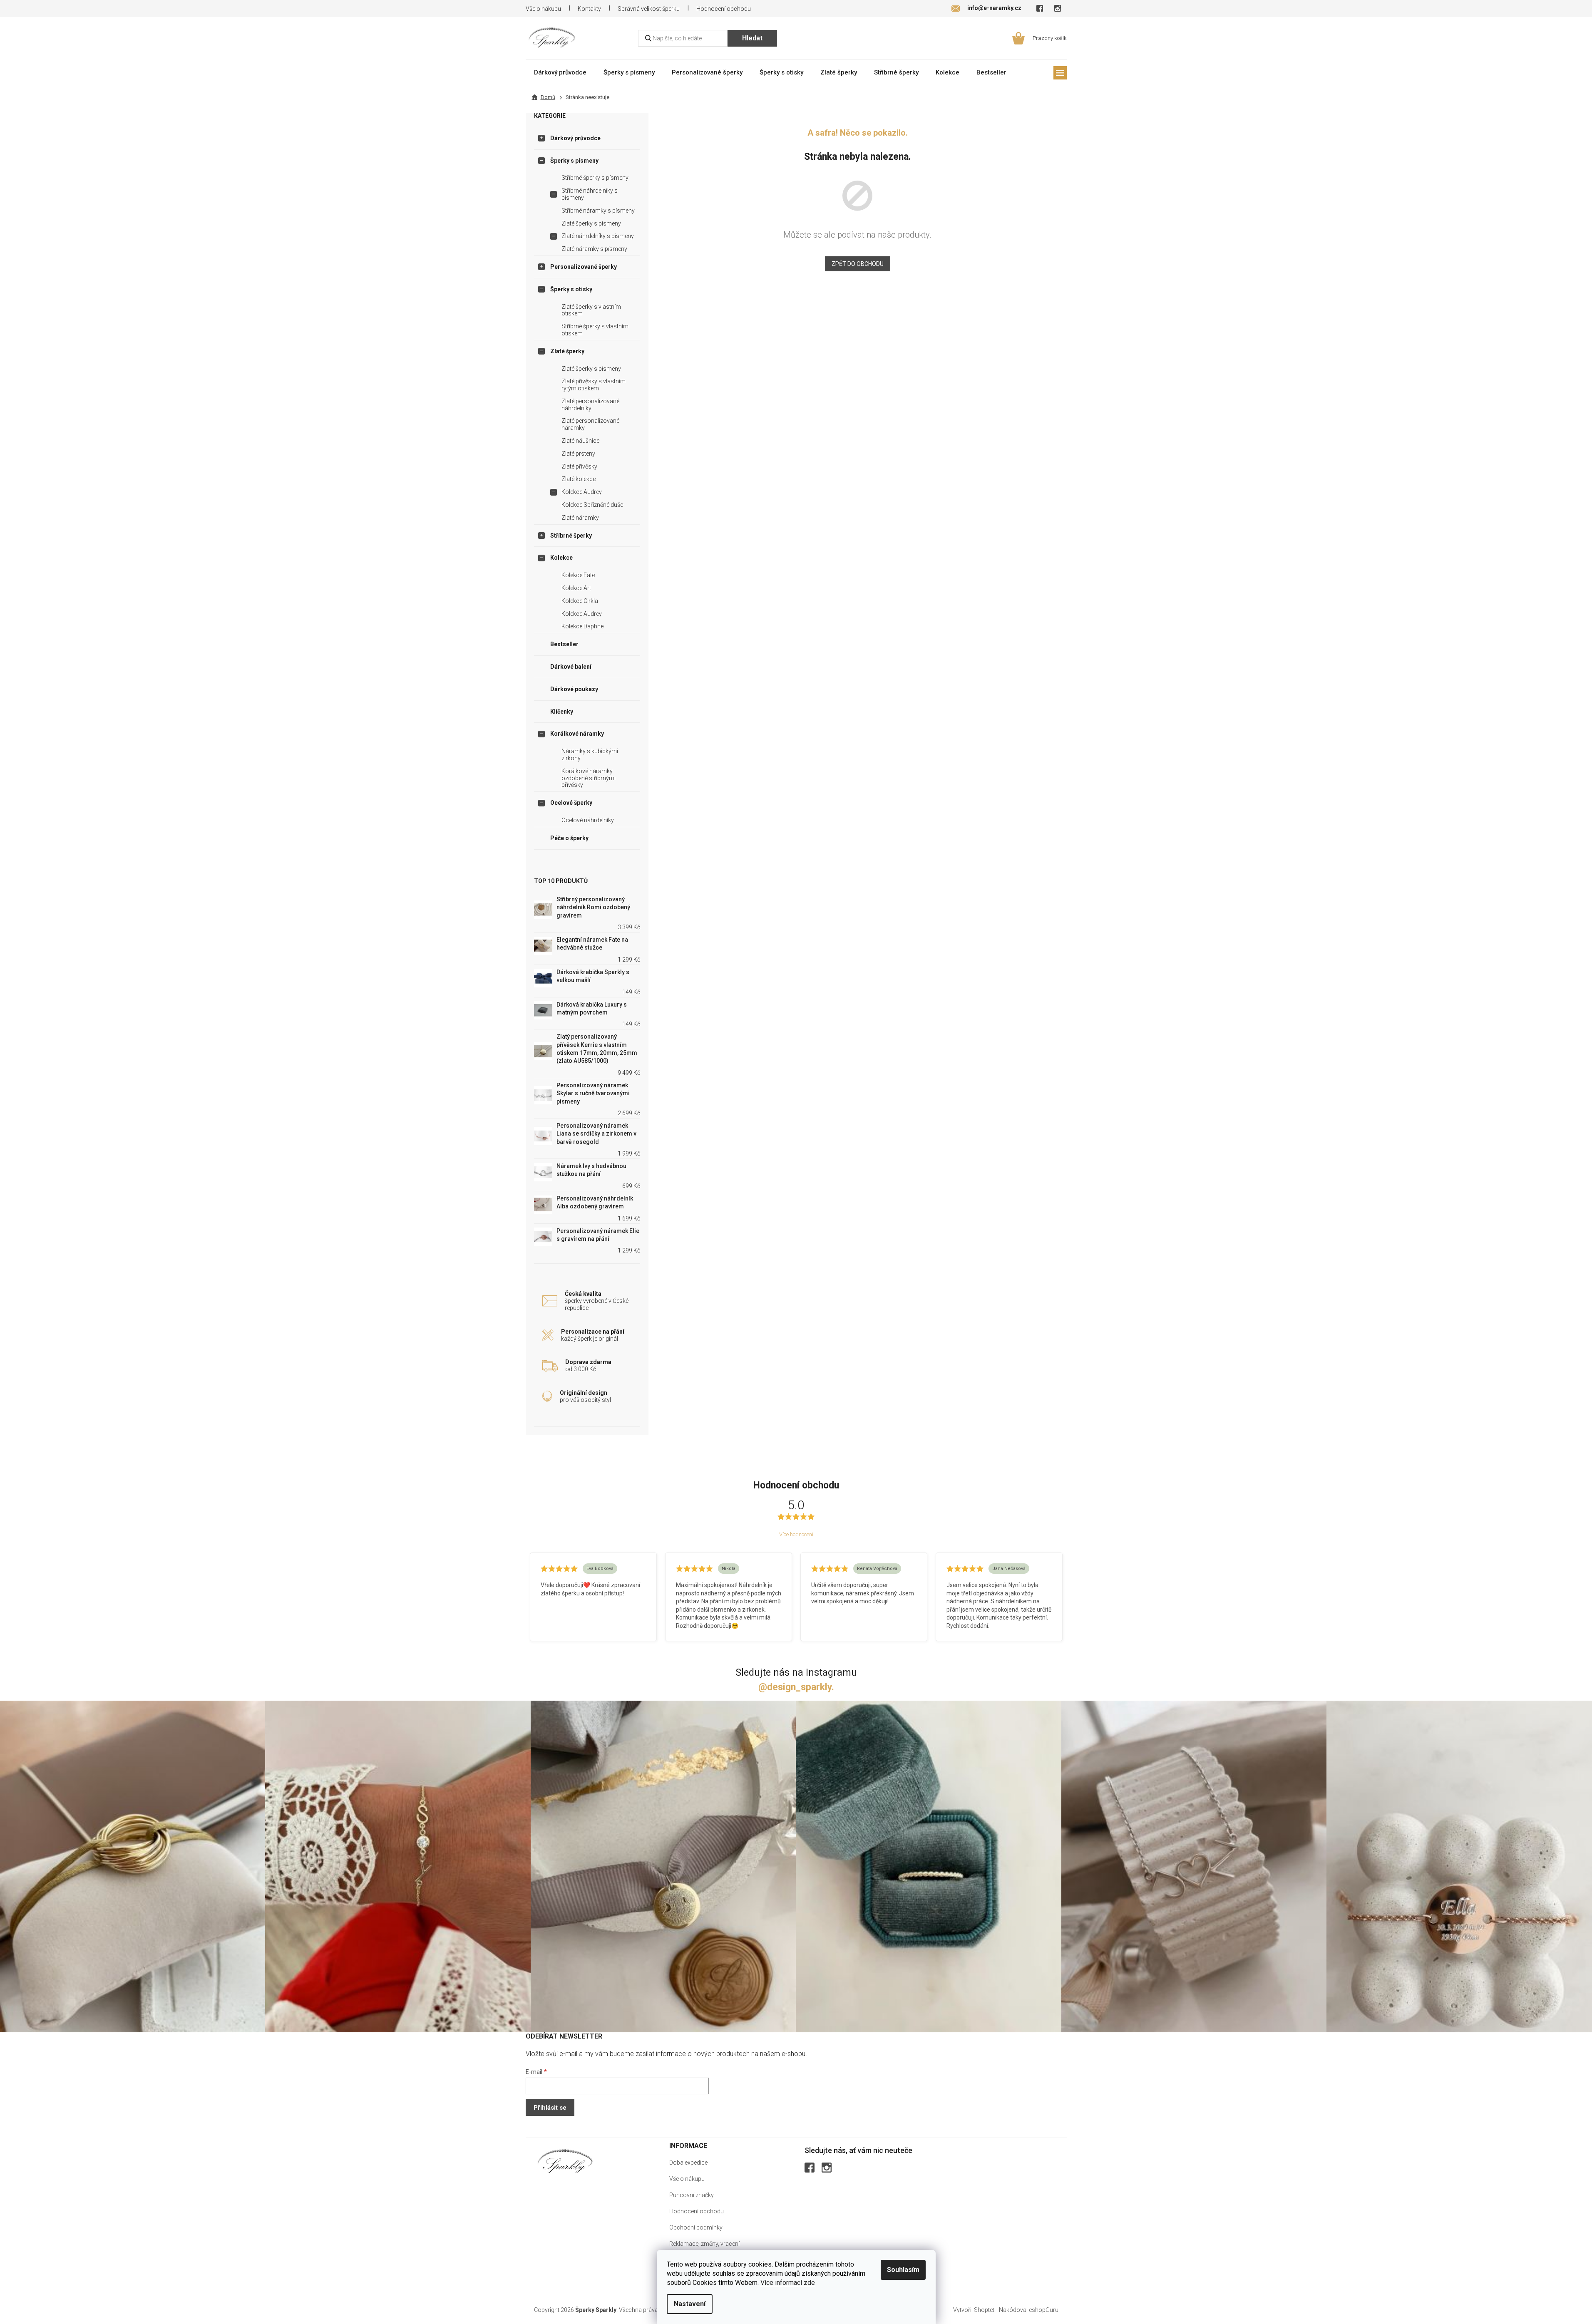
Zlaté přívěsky (579, 466)
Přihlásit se (550, 2108)
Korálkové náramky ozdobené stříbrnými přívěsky (589, 778)
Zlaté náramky (580, 518)
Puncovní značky (692, 2195)
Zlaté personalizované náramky (590, 424)
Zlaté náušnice (580, 441)
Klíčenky (562, 712)
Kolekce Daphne (582, 626)
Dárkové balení (571, 667)
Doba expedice (688, 2163)
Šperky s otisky (571, 289)
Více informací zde (788, 2283)
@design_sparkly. (796, 1687)
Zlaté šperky (567, 351)
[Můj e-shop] (565, 2161)
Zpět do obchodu (858, 264)
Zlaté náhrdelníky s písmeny (598, 236)
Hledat (752, 38)
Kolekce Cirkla (580, 601)
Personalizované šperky (584, 267)
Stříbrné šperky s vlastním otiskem (595, 330)
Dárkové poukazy (574, 689)
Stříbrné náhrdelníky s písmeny (590, 194)
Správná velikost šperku (649, 9)
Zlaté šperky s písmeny (591, 223)
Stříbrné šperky (571, 536)
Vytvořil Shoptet (974, 2310)
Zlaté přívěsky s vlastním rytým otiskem (594, 385)
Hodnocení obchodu (724, 9)
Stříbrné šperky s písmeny (595, 178)
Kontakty (589, 9)
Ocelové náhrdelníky (588, 820)
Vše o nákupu (543, 9)
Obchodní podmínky (696, 2227)
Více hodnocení (796, 1534)
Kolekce (561, 558)
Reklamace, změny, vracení (704, 2244)
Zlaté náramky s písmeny (594, 249)
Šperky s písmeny (574, 161)
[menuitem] (560, 72)
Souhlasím (903, 2270)
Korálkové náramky (577, 734)
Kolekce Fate (578, 575)
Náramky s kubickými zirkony (590, 755)
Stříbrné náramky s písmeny (598, 211)
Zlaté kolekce (579, 479)
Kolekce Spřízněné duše (592, 505)
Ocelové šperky (571, 803)
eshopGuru (1044, 2310)
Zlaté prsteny (578, 454)
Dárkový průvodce (575, 138)
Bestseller (564, 644)
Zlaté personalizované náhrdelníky (590, 405)
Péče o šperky (569, 838)
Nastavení (690, 2304)
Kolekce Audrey (582, 492)
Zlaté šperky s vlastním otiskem (591, 310)
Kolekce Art (576, 588)
